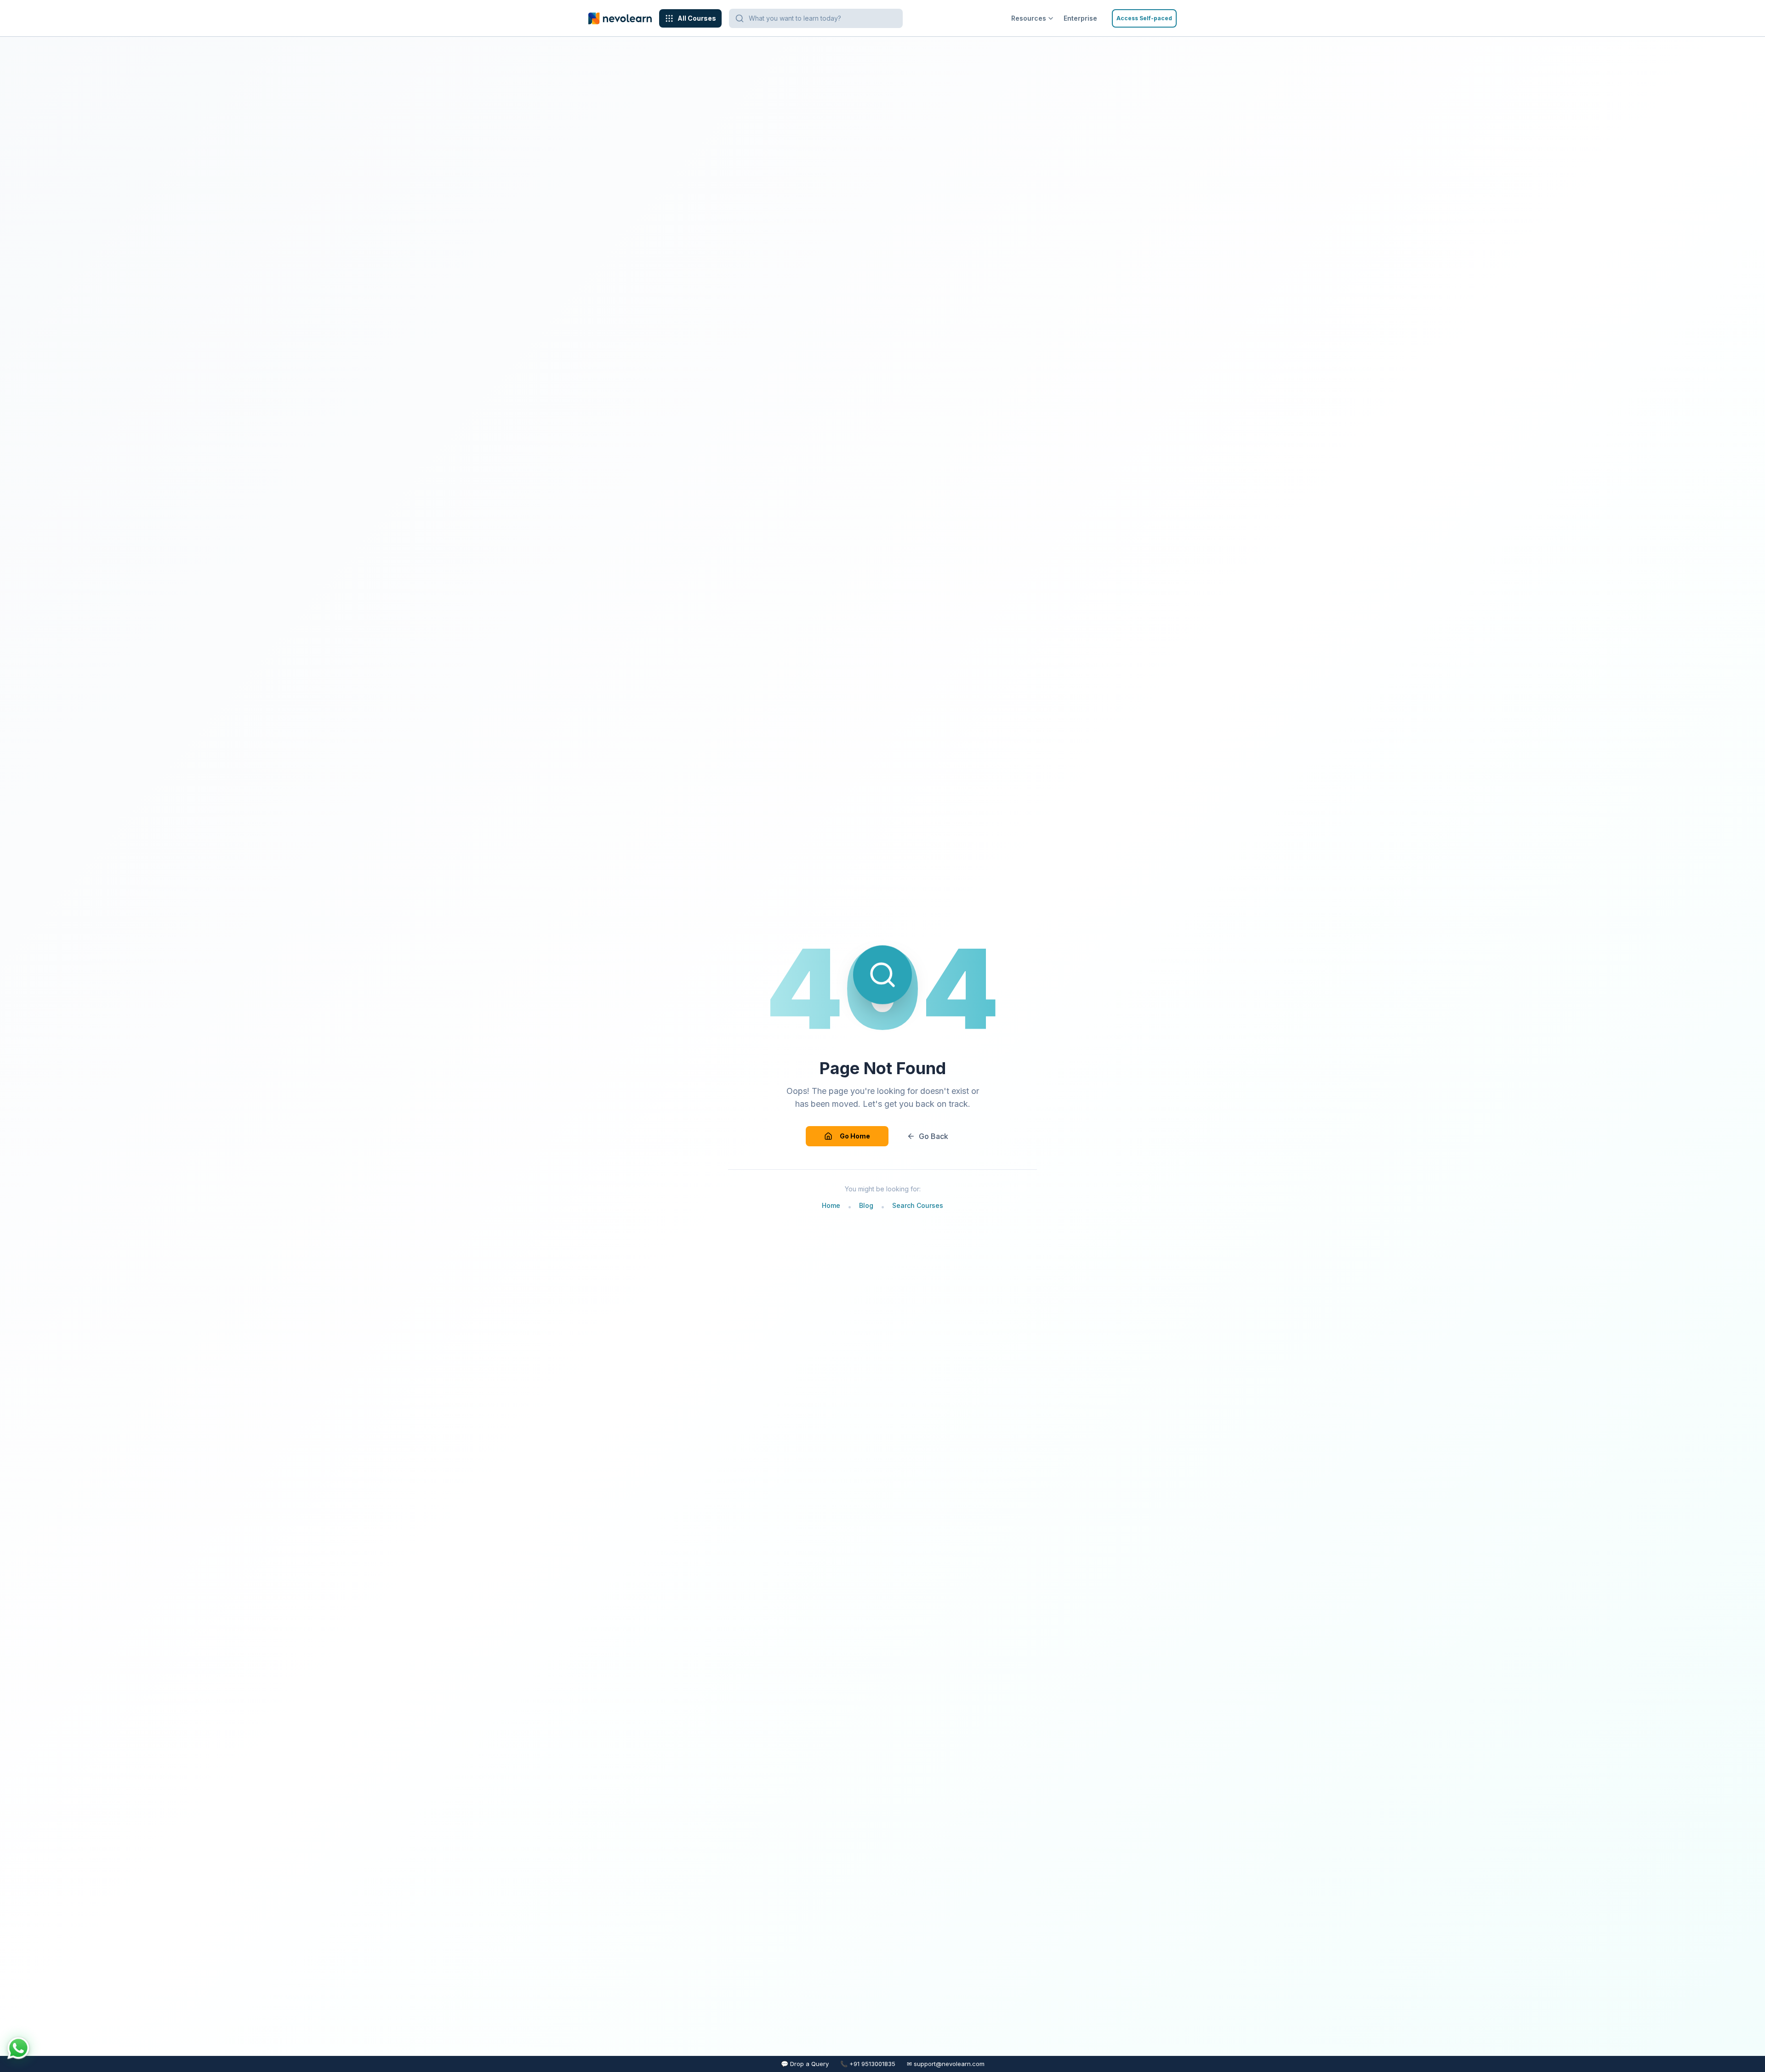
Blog (866, 1205)
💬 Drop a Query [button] (805, 2064)
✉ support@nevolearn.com (946, 2064)
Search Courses (918, 1205)
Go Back (934, 1136)
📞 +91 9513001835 (868, 2064)
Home (831, 1205)
